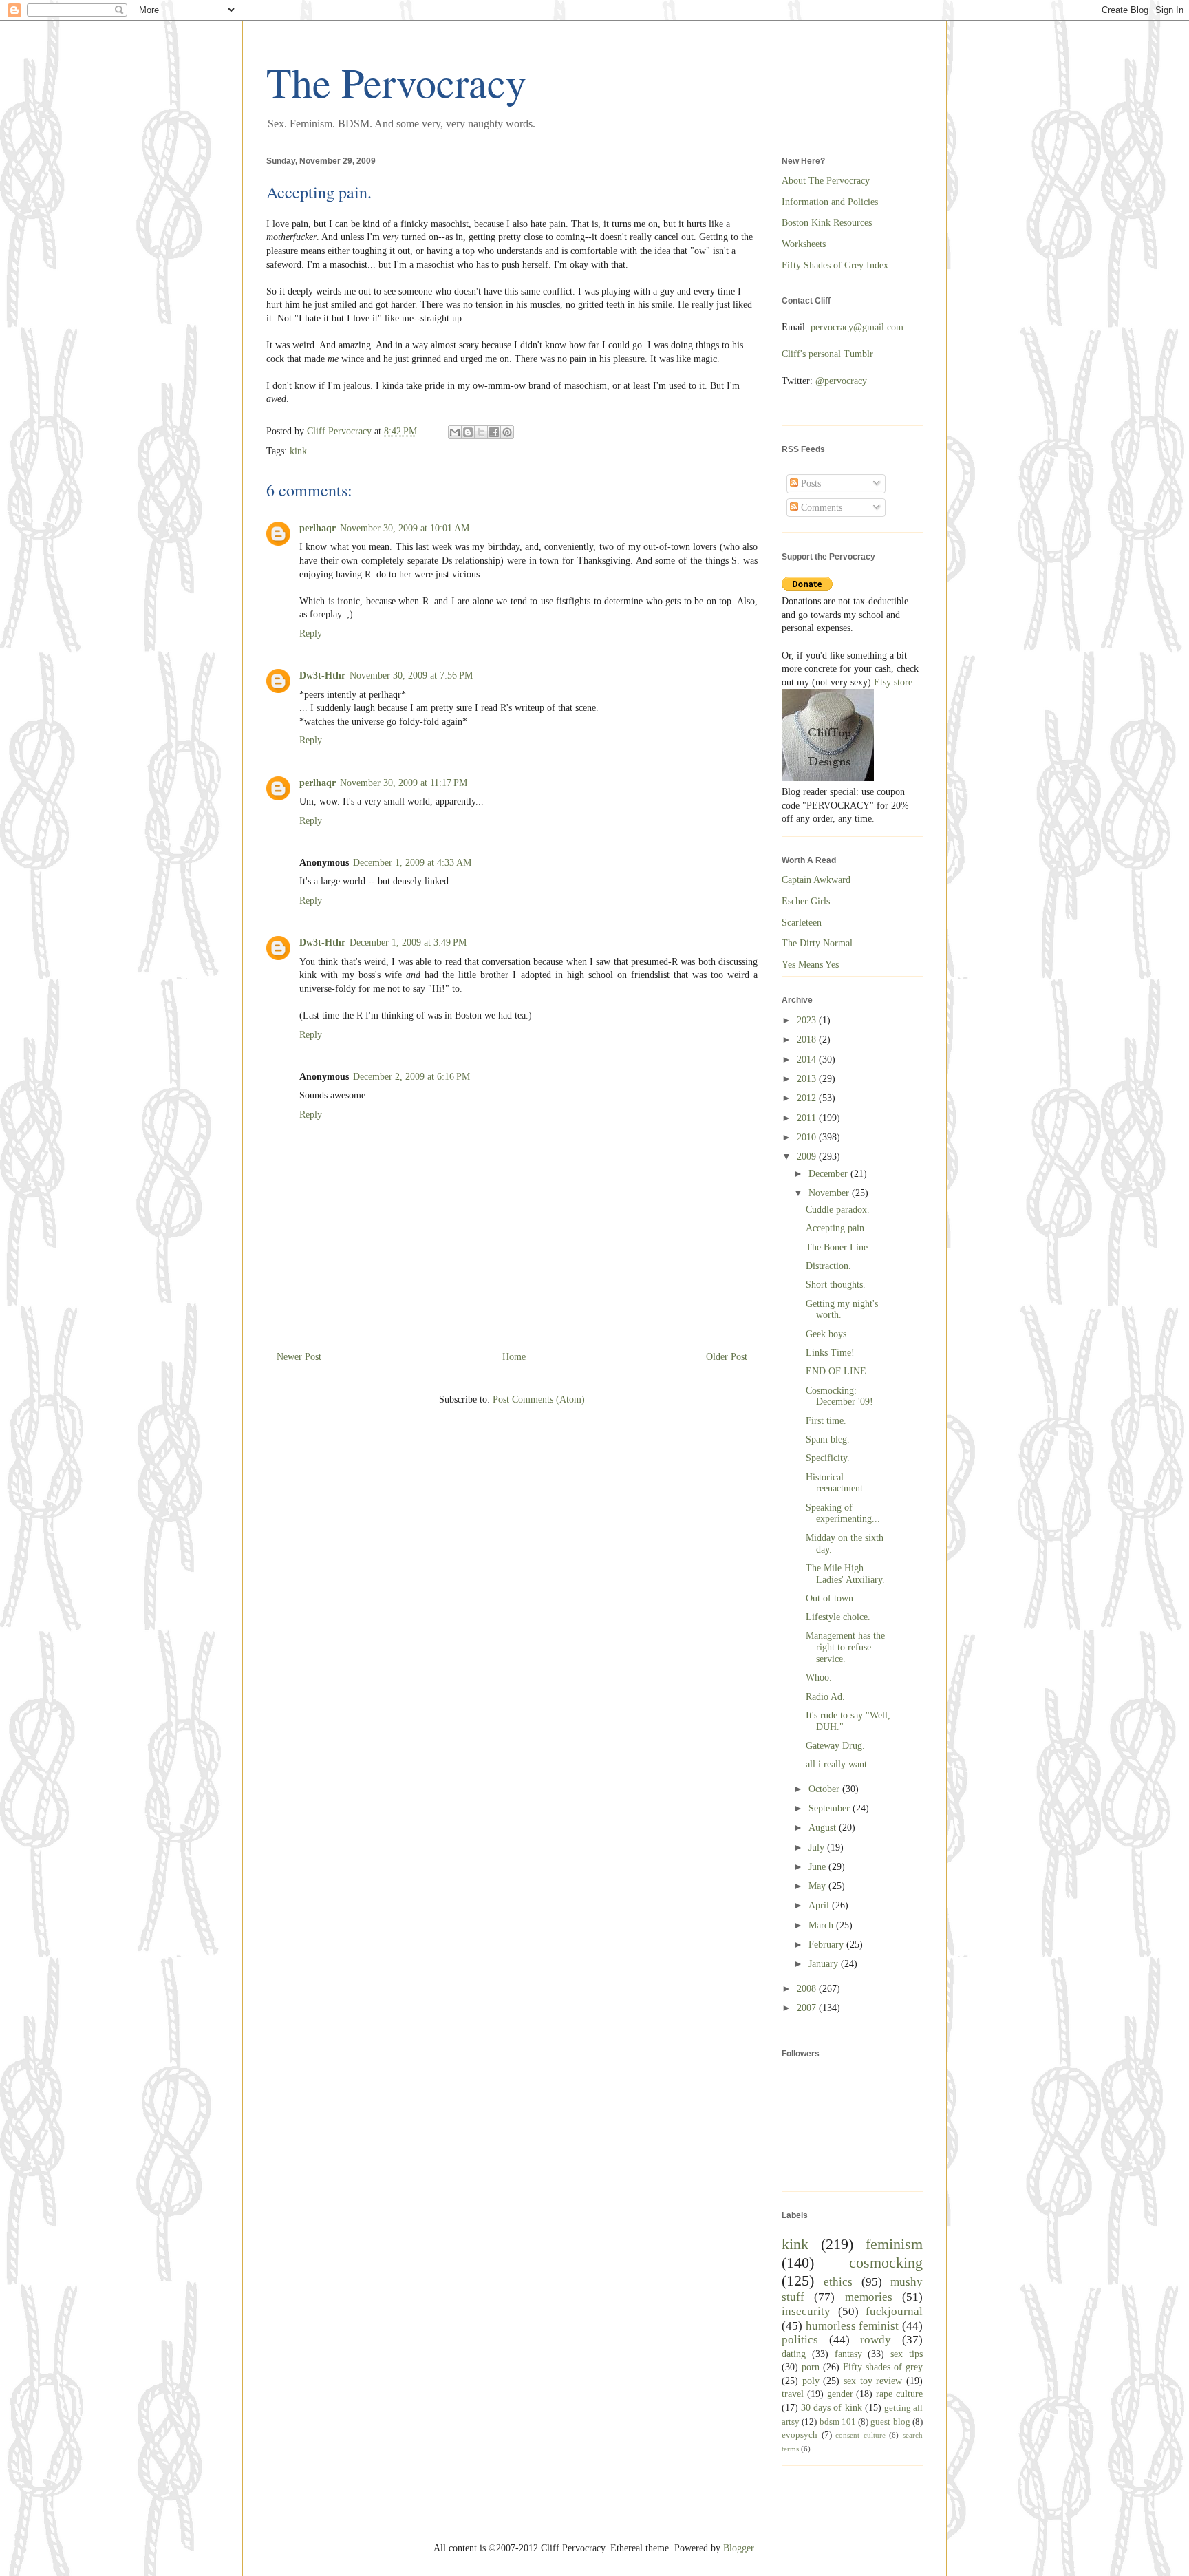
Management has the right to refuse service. (845, 1647)
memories (869, 2297)
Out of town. (831, 1598)
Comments (820, 508)
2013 (808, 1079)
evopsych (800, 2435)
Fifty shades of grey (883, 2367)
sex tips (907, 2354)
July (818, 1848)
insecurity (806, 2311)
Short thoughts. (836, 1285)
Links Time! (830, 1353)
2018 (808, 1040)
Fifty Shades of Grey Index (835, 265)
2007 (808, 2008)
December (829, 1174)
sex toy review (873, 2381)
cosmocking (886, 2263)
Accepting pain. (836, 1228)
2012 (808, 1098)
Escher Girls (806, 901)
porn (811, 2367)
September (831, 1808)
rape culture (899, 2394)
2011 (808, 1118)
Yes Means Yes (810, 965)
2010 (808, 1137)
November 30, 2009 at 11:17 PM (404, 783)
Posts (810, 483)
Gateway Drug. (835, 1746)
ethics (838, 2282)
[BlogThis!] (468, 432)
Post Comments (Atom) (539, 1399)
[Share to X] (481, 432)
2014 (808, 1060)
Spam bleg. (828, 1439)
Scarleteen (802, 923)
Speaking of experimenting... (843, 1513)
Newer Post (299, 1357)
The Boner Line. (838, 1247)
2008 (808, 1989)
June (818, 1867)
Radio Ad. (825, 1697)
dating (794, 2354)
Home (514, 1357)
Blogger (738, 2548)
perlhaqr (318, 528)
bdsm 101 (838, 2422)
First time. (826, 1421)
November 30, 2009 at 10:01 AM (405, 528)
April (820, 1905)
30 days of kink (831, 2408)
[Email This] (455, 432)
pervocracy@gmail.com (857, 327)
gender (840, 2394)
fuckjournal (894, 2311)
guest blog (890, 2422)
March (822, 1925)
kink (298, 451)
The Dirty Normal (817, 943)
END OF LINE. (837, 1371)
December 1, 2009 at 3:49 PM (408, 943)
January (825, 1964)
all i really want (836, 1764)
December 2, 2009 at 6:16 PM (411, 1077)
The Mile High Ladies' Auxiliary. (845, 1574)
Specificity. (828, 1458)
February (827, 1945)
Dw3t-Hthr (322, 675)
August (824, 1828)
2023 (808, 1020)
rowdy (876, 2340)
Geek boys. (827, 1334)
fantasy (848, 2354)
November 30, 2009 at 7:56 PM (411, 675)
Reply (311, 634)
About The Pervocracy (826, 181)
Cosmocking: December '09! (839, 1396)
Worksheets (804, 244)
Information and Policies (830, 202)
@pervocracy (841, 381)
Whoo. (819, 1678)
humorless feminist (853, 2326)
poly (811, 2381)
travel (793, 2394)
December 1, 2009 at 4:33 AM (412, 863)
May (818, 1886)
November (830, 1193)
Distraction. (828, 1266)
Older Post (727, 1357)
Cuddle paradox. (838, 1210)
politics (800, 2340)
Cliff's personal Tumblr (827, 354)
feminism (894, 2244)
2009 (808, 1157)
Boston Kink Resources (827, 223)
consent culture (860, 2435)
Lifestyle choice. (838, 1617)
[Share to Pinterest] (507, 432)
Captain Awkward (816, 880)
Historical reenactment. (836, 1483)
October (825, 1789)
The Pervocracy (396, 82)
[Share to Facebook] (494, 432)
